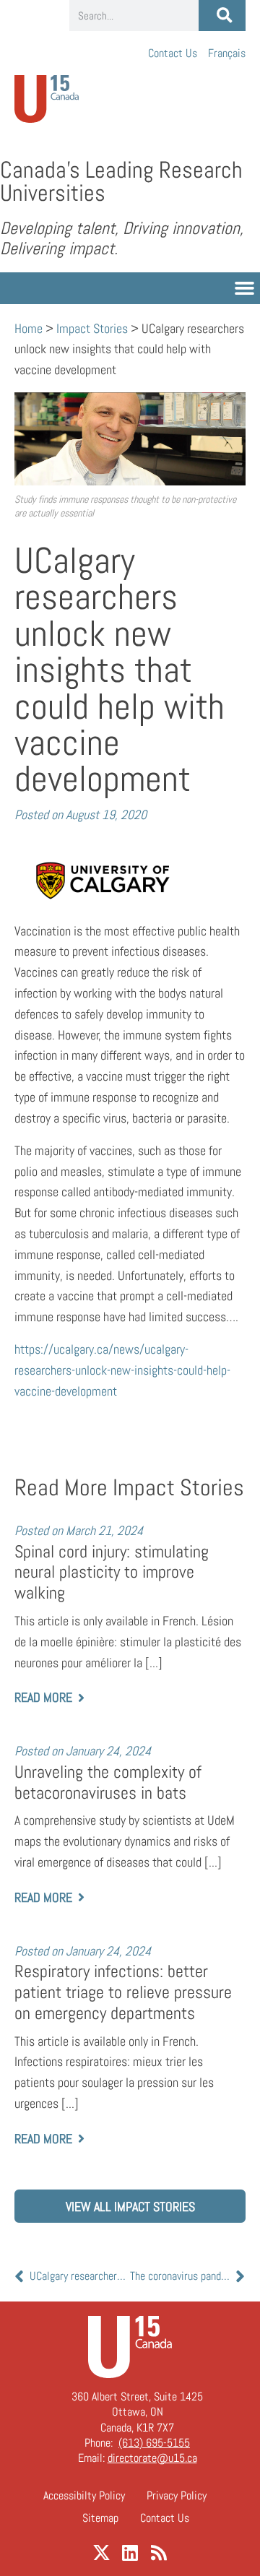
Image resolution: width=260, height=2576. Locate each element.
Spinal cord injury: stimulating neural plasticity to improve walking (112, 1572)
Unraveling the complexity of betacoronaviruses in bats (108, 1782)
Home (29, 328)
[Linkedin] (130, 2553)
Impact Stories (92, 328)
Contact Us (173, 53)
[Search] (222, 16)
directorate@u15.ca (152, 2458)
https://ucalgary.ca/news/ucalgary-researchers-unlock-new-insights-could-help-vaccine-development (122, 1370)
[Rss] (159, 2553)
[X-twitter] (101, 2553)
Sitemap (100, 2518)
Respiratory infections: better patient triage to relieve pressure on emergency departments (123, 1992)
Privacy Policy (177, 2495)
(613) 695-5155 (154, 2443)
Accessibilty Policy (84, 2495)
